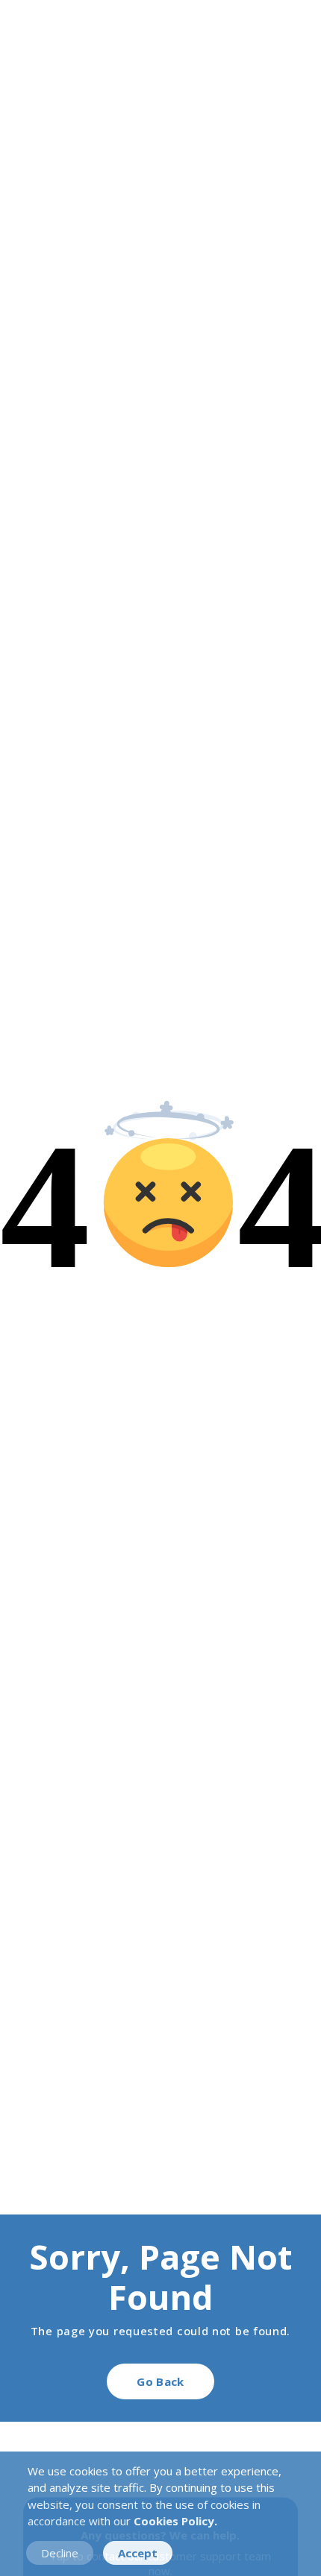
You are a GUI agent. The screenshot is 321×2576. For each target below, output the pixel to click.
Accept (138, 2553)
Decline (60, 2553)
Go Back (160, 2381)
